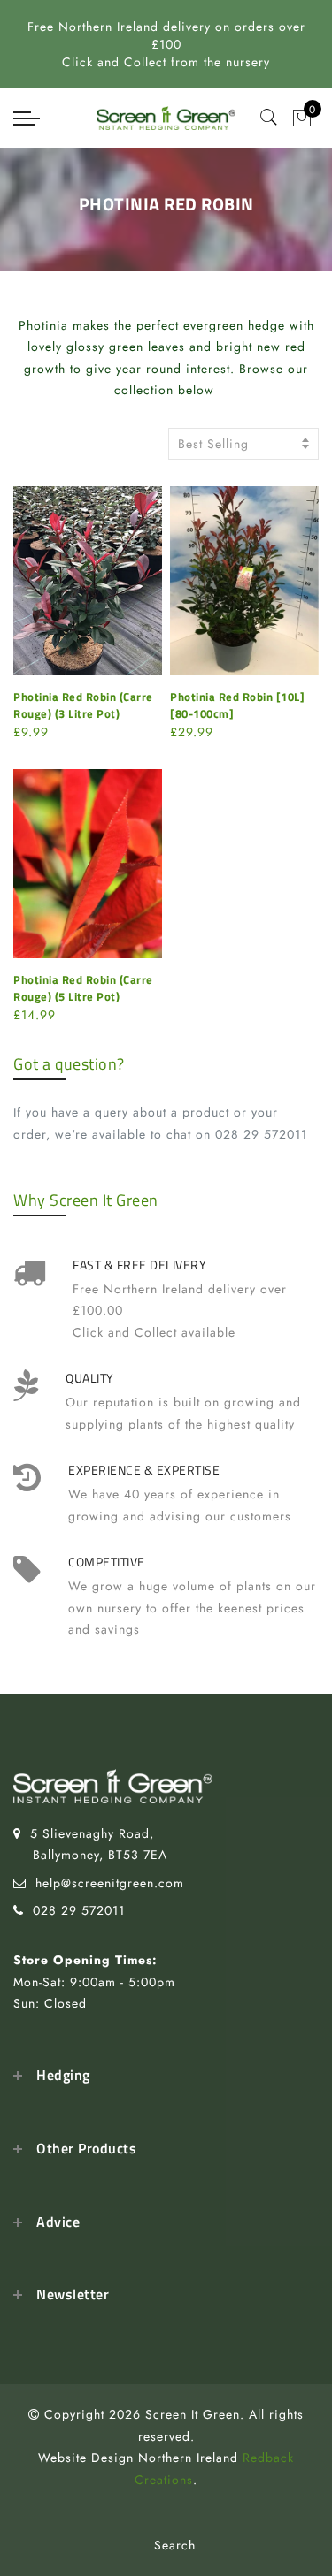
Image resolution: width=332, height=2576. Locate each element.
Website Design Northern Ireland (138, 2458)
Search (175, 2545)
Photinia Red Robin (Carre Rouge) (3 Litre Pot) (83, 705)
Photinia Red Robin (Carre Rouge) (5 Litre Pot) (83, 988)
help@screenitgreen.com (110, 1883)
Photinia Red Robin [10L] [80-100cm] (237, 705)
